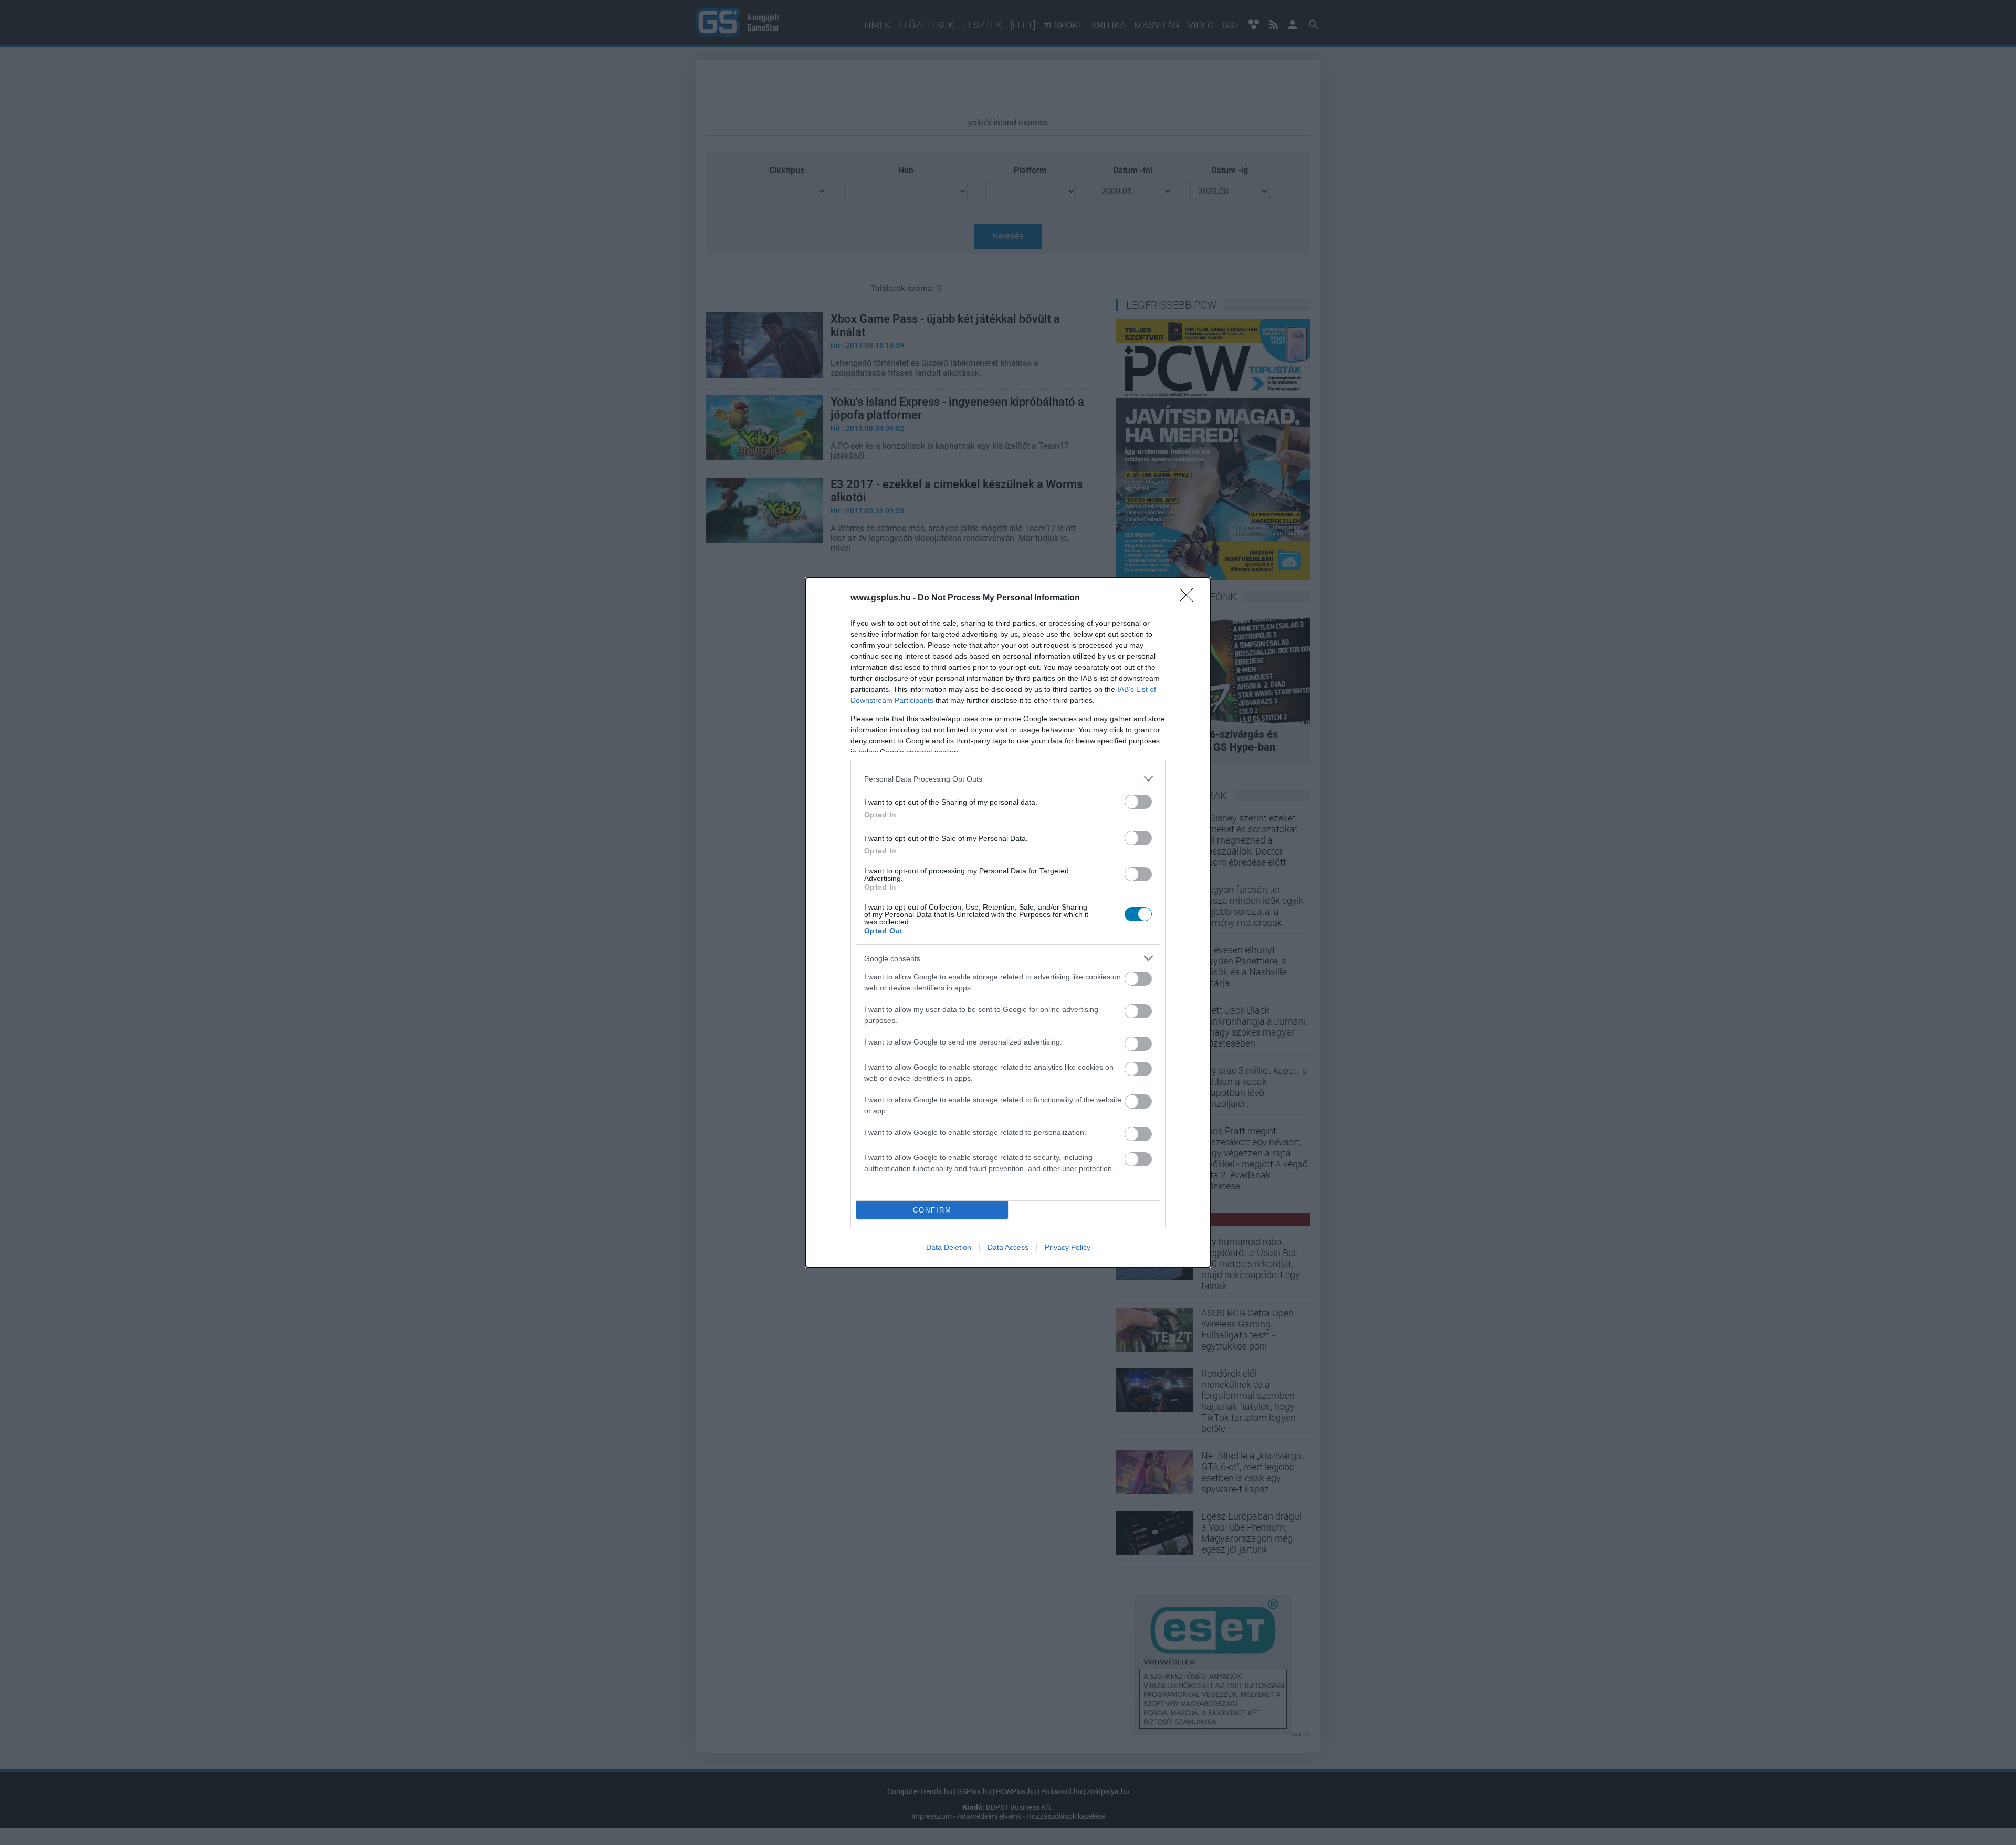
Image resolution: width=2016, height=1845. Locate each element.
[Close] (1190, 598)
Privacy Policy (1068, 1247)
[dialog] (1008, 922)
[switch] (1138, 802)
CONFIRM (932, 1210)
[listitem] (1008, 779)
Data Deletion (949, 1247)
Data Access (1008, 1247)
